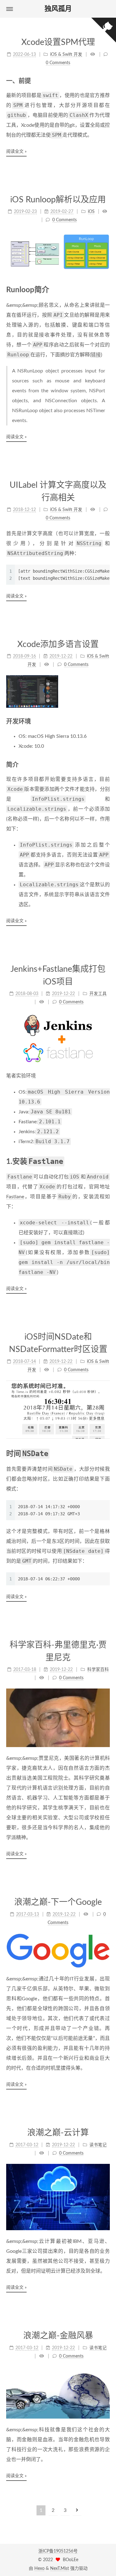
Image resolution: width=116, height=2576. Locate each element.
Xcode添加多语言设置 (58, 644)
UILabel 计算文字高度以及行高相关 (58, 491)
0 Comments (58, 63)
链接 (96, 355)
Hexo (39, 2569)
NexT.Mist (60, 2569)
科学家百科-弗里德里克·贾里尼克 (58, 1651)
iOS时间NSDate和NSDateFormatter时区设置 (58, 1343)
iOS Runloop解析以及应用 (58, 200)
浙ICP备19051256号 (58, 2551)
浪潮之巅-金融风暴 (58, 2336)
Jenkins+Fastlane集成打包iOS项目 (58, 975)
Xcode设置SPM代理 (58, 42)
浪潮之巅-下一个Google (58, 1902)
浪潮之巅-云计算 (58, 2133)
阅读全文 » (16, 152)
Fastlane (15, 1197)
